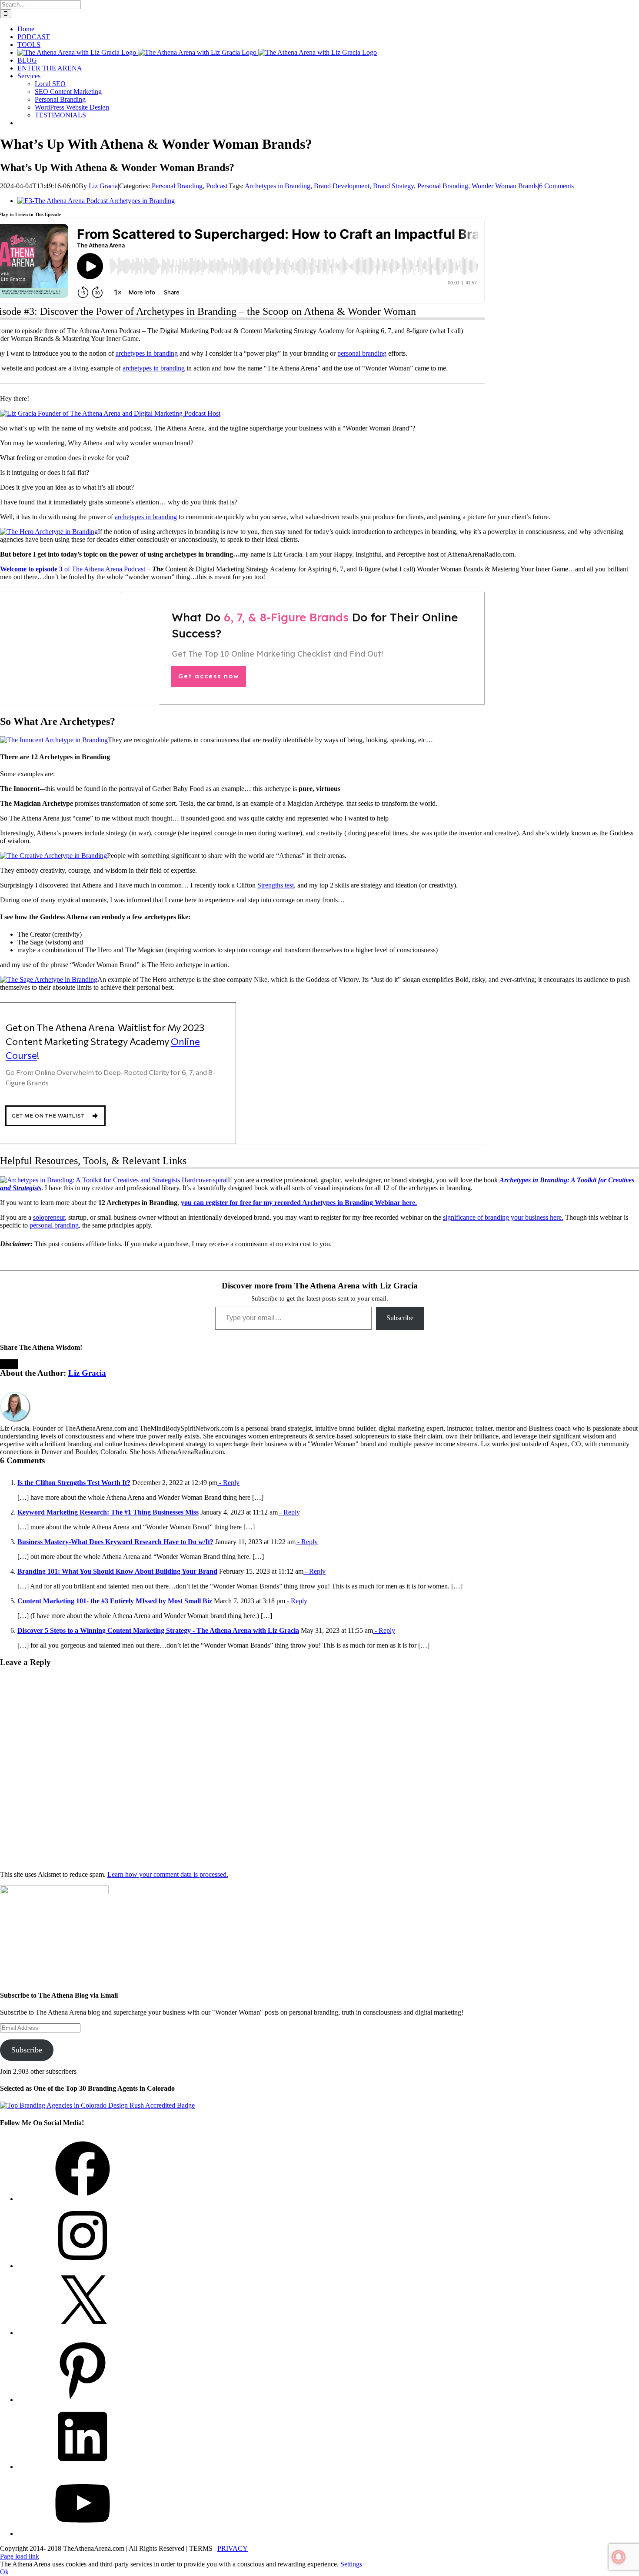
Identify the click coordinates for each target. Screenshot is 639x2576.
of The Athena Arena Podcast (73, 569)
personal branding (362, 353)
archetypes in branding (147, 353)
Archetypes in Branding (278, 186)
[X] (83, 2333)
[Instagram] (83, 2266)
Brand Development (342, 186)
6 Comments (556, 186)
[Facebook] (83, 2199)
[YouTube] (83, 2534)
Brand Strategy (393, 186)
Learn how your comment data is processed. (168, 1874)
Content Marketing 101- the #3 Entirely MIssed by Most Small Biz (115, 1601)
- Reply (228, 1483)
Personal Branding (177, 186)
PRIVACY (233, 2548)
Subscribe (400, 1318)
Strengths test (276, 885)
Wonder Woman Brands (505, 186)
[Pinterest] (83, 2400)
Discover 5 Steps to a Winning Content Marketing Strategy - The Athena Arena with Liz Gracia (158, 1630)
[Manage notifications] (619, 2557)
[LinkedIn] (83, 2467)
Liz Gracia (103, 186)
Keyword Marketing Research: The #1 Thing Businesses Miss (108, 1512)
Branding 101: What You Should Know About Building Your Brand (117, 1571)
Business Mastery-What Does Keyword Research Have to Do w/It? (115, 1542)
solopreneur (49, 1217)
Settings (351, 2564)
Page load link (20, 2556)
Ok (4, 2572)
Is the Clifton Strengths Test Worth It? (74, 1483)
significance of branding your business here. (503, 1217)
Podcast (217, 186)
